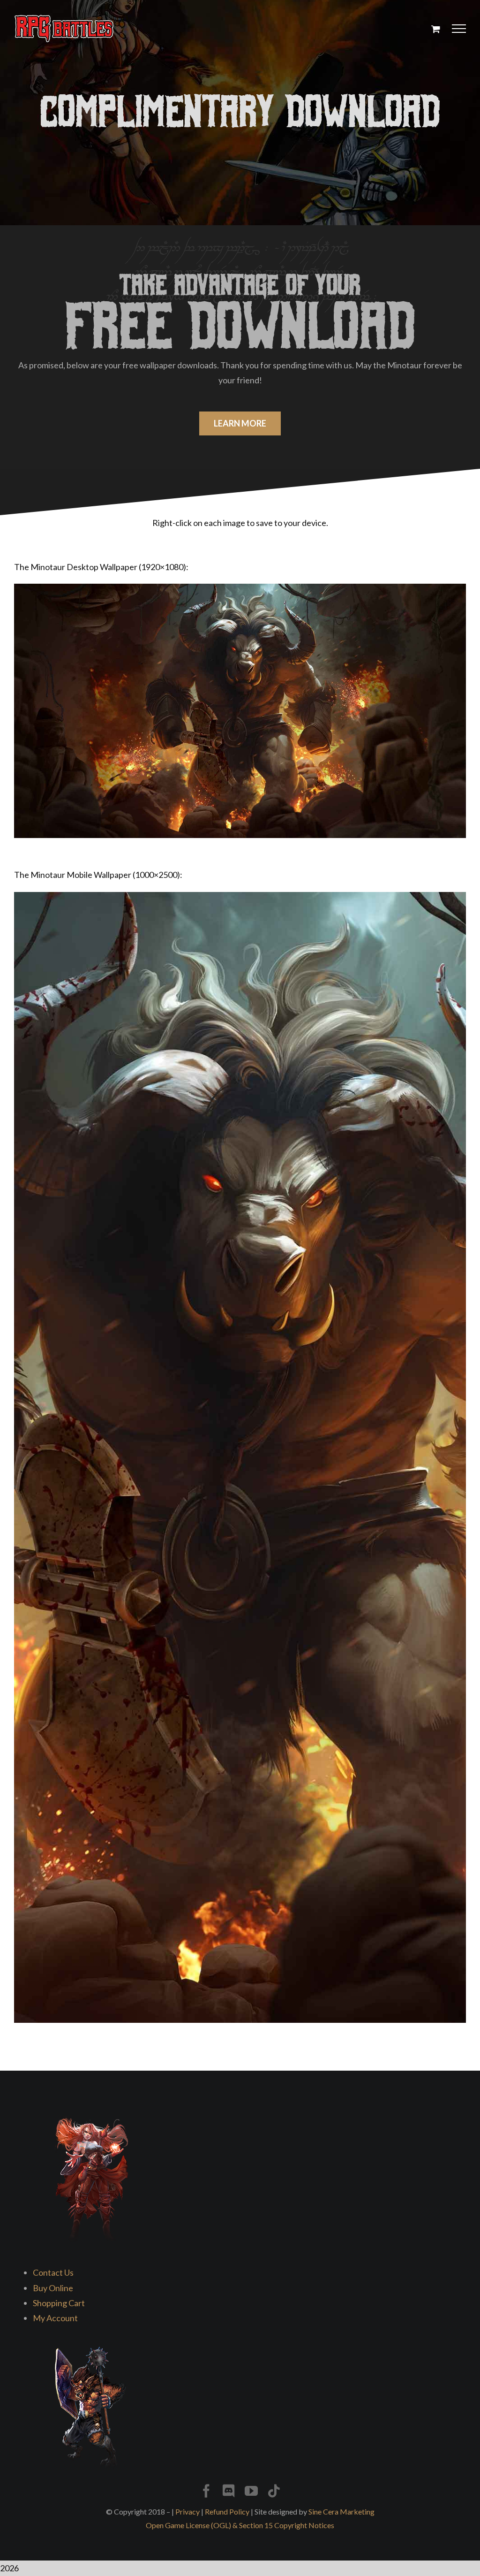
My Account (55, 2318)
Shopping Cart (59, 2303)
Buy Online (53, 2288)
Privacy (187, 2511)
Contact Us (53, 2272)
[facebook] (206, 2491)
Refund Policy (227, 2511)
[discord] (229, 2491)
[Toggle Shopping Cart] (436, 29)
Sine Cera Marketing (341, 2511)
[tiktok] (274, 2491)
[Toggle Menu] (459, 29)
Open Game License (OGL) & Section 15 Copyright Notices (240, 2525)
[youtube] (251, 2491)
